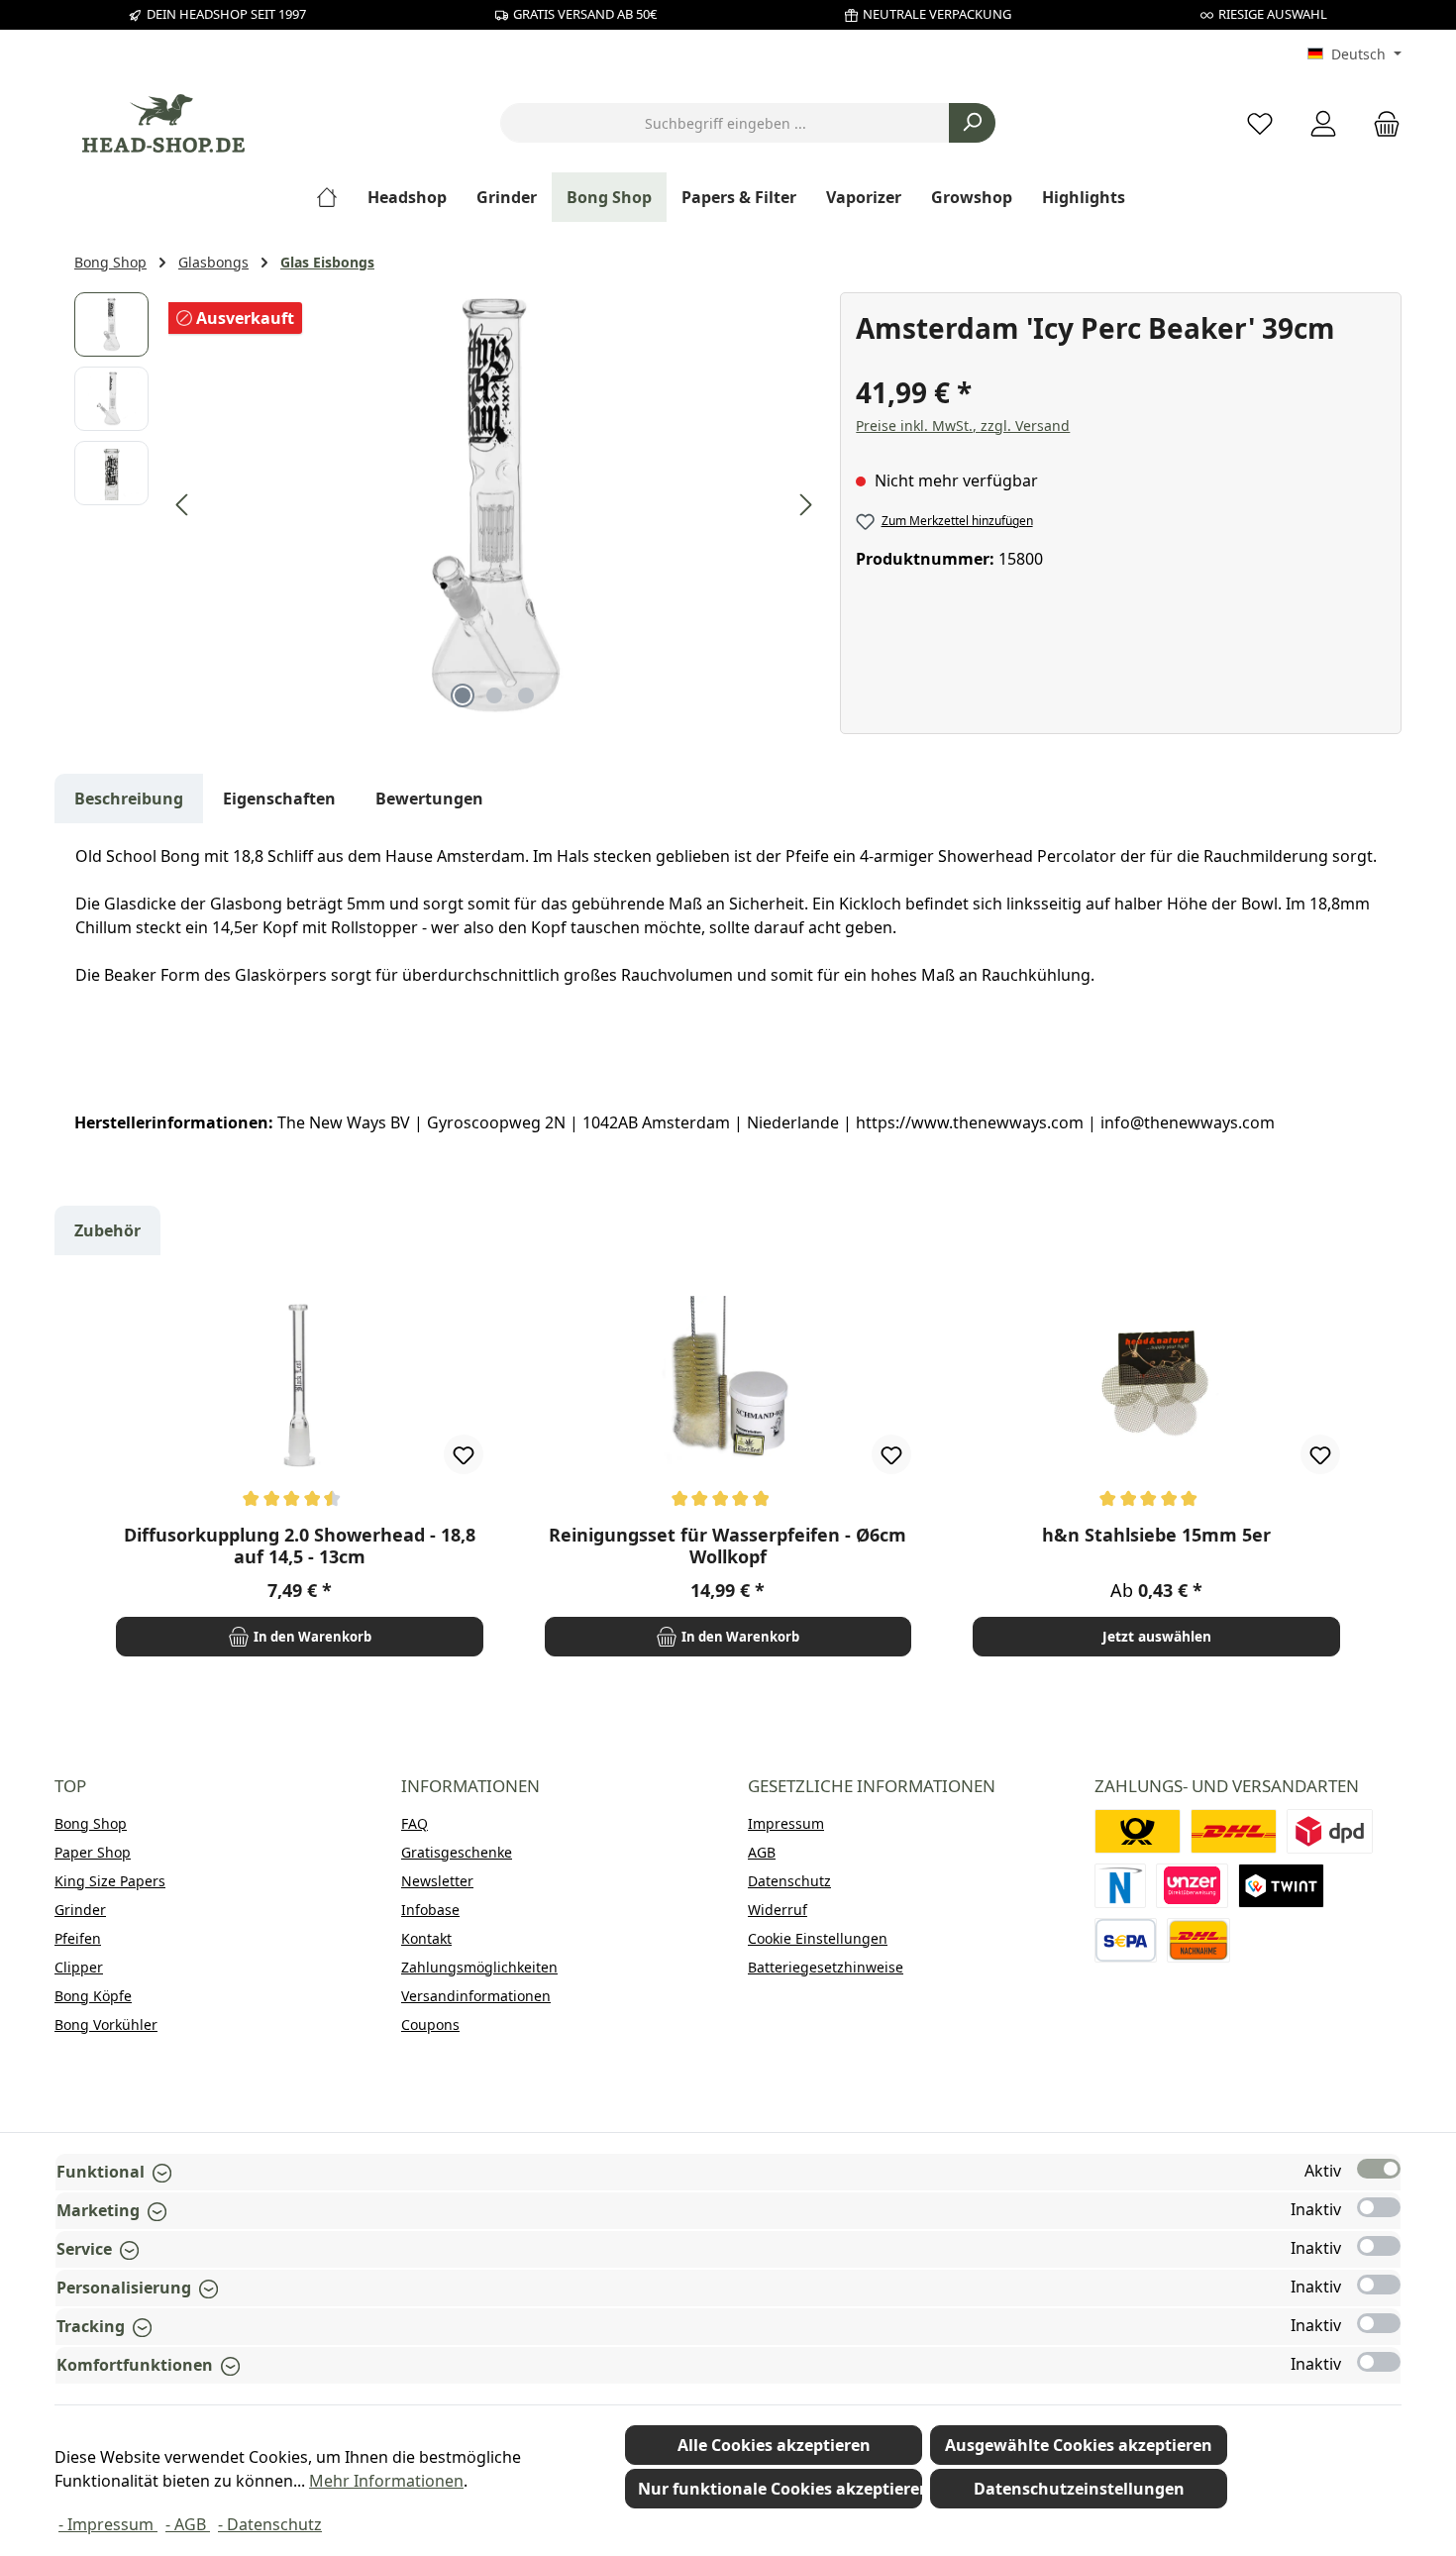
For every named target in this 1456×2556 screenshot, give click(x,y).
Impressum (786, 1823)
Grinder (80, 1910)
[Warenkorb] (1381, 123)
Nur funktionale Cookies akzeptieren (780, 2489)
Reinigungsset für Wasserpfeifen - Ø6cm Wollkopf (728, 1545)
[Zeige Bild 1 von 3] (463, 695)
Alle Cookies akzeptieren (774, 2445)
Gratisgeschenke (457, 1852)
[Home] (334, 197)
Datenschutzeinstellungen (1079, 2489)
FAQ (415, 1823)
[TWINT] (1281, 1886)
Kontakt (426, 1938)
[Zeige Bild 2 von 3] (494, 695)
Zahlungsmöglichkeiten (479, 1967)
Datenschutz (789, 1881)
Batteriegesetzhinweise (826, 1967)
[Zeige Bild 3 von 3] (526, 695)
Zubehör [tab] (107, 1230)
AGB (762, 1852)
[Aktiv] (1379, 2169)
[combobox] (725, 123)
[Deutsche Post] (1138, 1831)
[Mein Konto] (1323, 123)
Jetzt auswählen (1157, 1636)
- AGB (188, 2524)
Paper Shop (93, 1852)
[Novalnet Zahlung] (1120, 1886)
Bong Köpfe (93, 1996)
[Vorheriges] (183, 505)
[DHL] (1234, 1831)
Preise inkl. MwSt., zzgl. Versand (963, 426)
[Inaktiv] (1379, 2207)
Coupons (430, 2024)
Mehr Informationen (386, 2481)
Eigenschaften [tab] (279, 799)
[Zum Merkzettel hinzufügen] (464, 1454)
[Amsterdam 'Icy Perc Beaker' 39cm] (494, 505)
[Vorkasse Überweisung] (1126, 1940)
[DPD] (1330, 1831)
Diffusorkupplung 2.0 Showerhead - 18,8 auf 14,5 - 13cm (300, 1545)
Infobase (430, 1910)
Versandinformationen (476, 1996)
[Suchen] (972, 123)
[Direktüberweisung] (1193, 1886)
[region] (447, 505)
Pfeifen (78, 1938)
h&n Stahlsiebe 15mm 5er (1156, 1535)
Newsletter (437, 1881)
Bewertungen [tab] (429, 799)
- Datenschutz (270, 2524)
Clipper (79, 1967)
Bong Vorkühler (106, 2024)
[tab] (129, 799)
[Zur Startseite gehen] (163, 123)
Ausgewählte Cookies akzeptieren (1079, 2445)
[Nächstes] (805, 505)
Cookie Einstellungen (818, 1938)
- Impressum (108, 2524)
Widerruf (778, 1910)
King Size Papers (110, 1881)
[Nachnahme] (1198, 1940)
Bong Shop (91, 1823)
